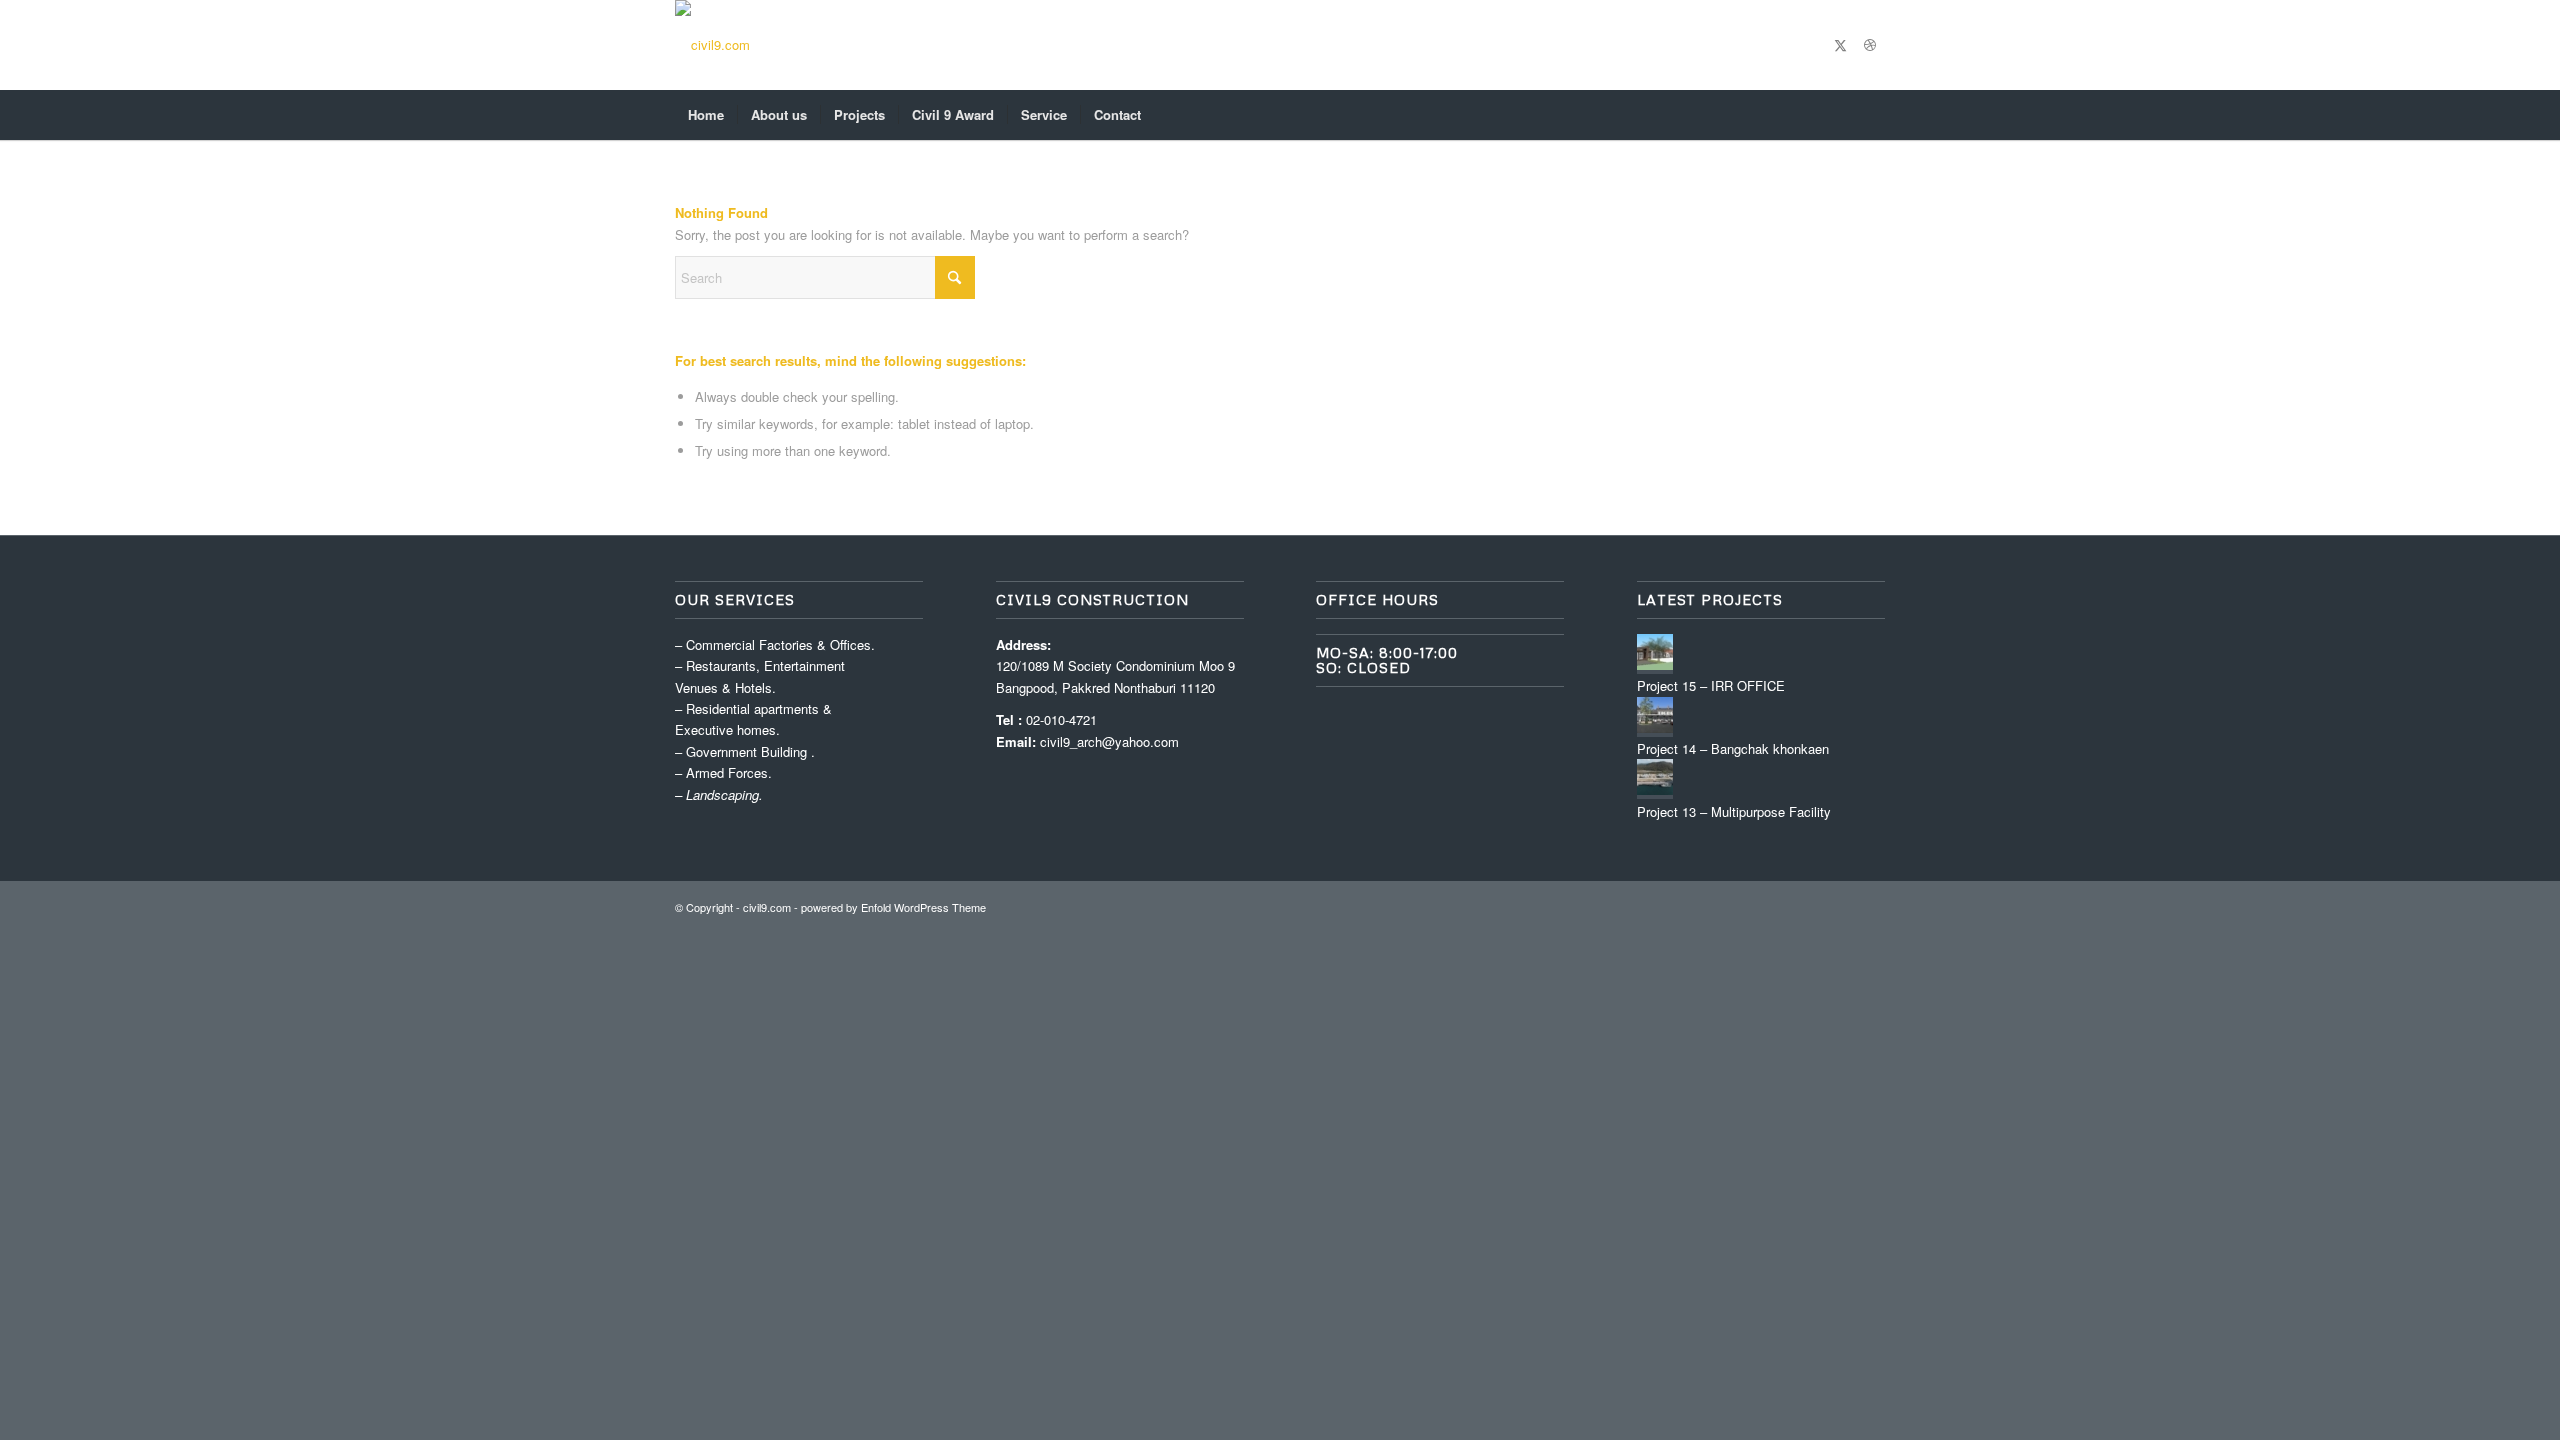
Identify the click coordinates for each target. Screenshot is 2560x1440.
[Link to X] (1840, 45)
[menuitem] (706, 115)
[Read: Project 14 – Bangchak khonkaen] (1655, 727)
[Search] (1872, 115)
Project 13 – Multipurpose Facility (1734, 811)
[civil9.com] (712, 45)
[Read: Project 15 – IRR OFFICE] (1655, 664)
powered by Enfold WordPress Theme (893, 907)
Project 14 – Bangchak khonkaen (1733, 748)
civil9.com (767, 907)
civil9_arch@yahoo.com (1109, 741)
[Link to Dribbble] (1870, 45)
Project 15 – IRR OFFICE (1711, 685)
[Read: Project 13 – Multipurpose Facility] (1655, 789)
